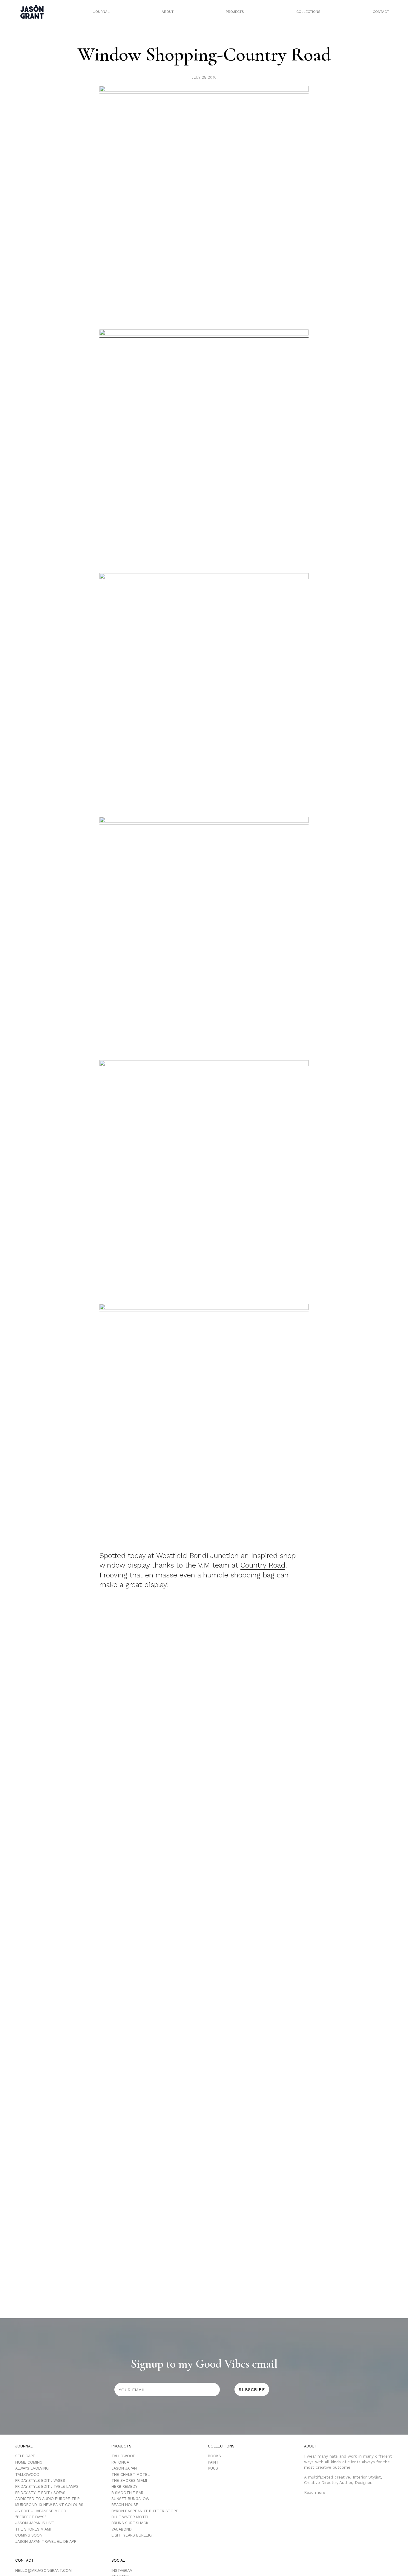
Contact (381, 12)
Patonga (120, 2462)
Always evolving (32, 2468)
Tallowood (27, 2474)
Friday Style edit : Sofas (40, 2493)
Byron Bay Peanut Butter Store (145, 2511)
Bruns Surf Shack (130, 2523)
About (168, 12)
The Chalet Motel (131, 2474)
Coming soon (29, 2535)
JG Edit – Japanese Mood (41, 2511)
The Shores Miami (33, 2529)
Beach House (125, 2505)
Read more (315, 2492)
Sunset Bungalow (130, 2499)
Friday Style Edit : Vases (40, 2480)
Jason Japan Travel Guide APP (46, 2541)
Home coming (29, 2462)
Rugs (213, 2468)
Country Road (263, 1565)
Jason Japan (124, 2468)
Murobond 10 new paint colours (49, 2505)
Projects (235, 12)
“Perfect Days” (31, 2517)
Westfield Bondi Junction (197, 1556)
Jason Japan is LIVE (35, 2523)
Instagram (122, 2570)
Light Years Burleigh (133, 2535)
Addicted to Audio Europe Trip (47, 2499)
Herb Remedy (124, 2486)
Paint (213, 2462)
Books (214, 2456)
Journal (101, 12)
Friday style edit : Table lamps (47, 2486)
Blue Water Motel (130, 2517)
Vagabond (122, 2529)
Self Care (25, 2456)
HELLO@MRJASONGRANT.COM (43, 2570)
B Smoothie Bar (127, 2493)
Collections (308, 12)
